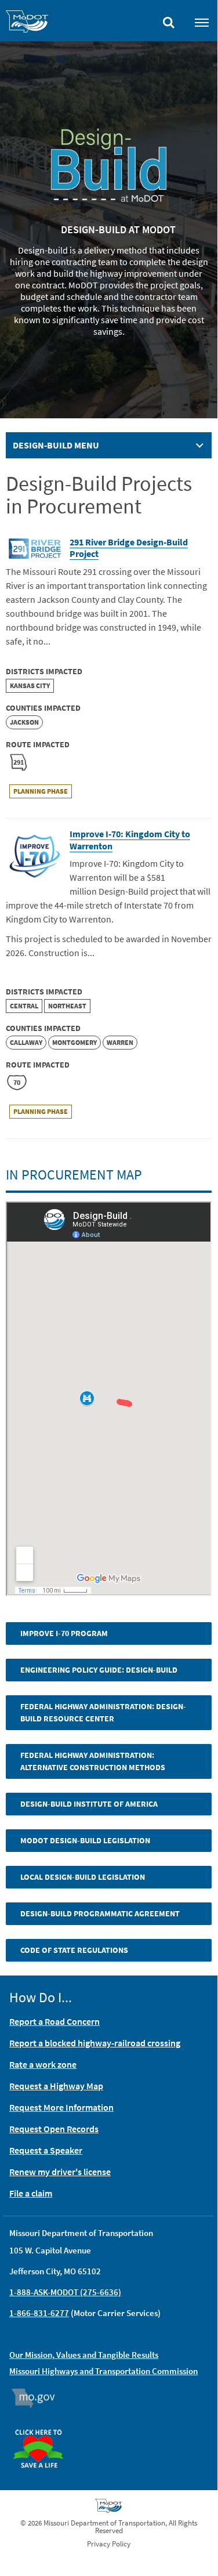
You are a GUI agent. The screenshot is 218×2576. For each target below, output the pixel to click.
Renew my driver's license (60, 2172)
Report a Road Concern (54, 2021)
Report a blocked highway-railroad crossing (95, 2043)
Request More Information (61, 2107)
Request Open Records (54, 2129)
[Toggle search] (169, 20)
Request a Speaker (46, 2150)
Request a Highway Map (56, 2086)
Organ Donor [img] (43, 2424)
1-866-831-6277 (39, 2313)
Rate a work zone (43, 2064)
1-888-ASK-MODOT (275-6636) (65, 2292)
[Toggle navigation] (202, 22)
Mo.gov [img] (39, 2398)
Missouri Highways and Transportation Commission (103, 2371)
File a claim (31, 2193)
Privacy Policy (109, 2544)
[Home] (27, 23)
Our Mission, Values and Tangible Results (84, 2355)
